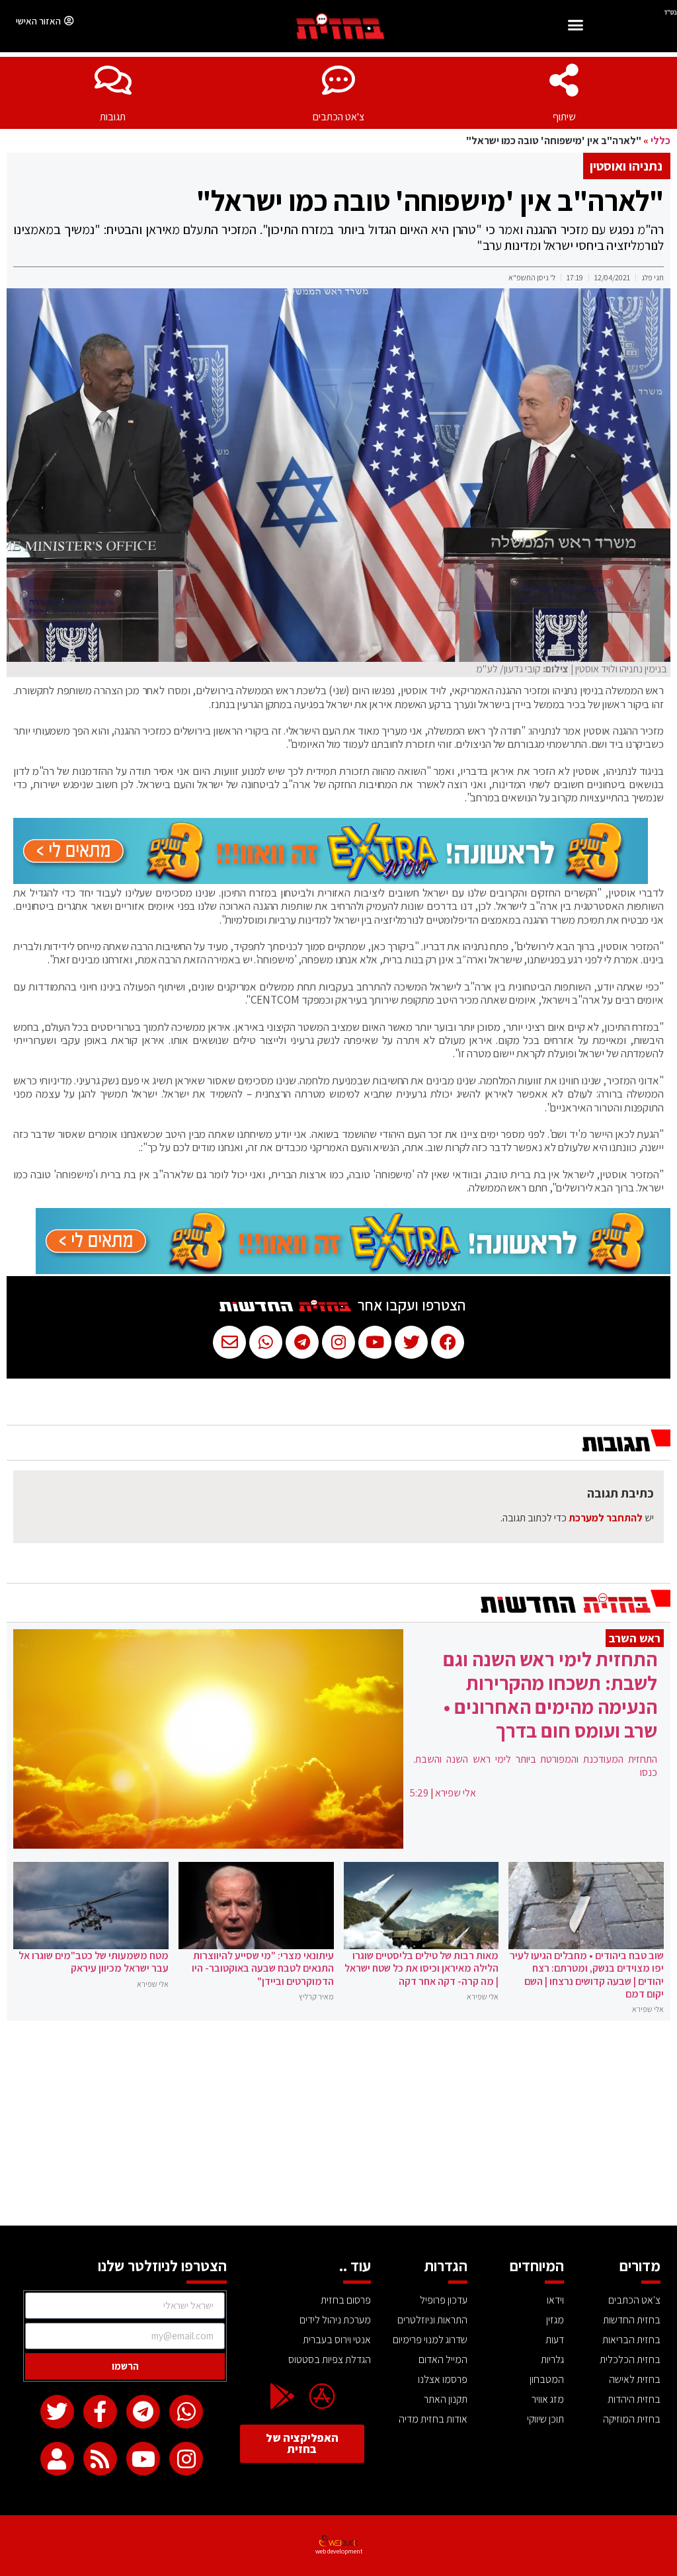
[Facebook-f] (100, 2412)
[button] (576, 27)
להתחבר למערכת (606, 1518)
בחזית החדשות (632, 2320)
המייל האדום (443, 2359)
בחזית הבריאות (631, 2340)
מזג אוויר (548, 2399)
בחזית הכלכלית (630, 2359)
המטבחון (547, 2379)
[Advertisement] (338, 2126)
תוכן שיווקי (545, 2419)
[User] (57, 2459)
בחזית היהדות (634, 2399)
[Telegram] (143, 2412)
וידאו (555, 2300)
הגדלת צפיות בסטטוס (330, 2359)
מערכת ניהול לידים (335, 2320)
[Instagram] (186, 2459)
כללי (660, 141)
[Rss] (100, 2459)
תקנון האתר (446, 2399)
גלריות (552, 2359)
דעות (555, 2340)
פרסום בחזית (346, 2300)
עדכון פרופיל (444, 2300)
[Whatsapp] (186, 2412)
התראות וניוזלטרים (432, 2320)
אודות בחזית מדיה (433, 2419)
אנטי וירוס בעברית (337, 2340)
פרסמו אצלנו (443, 2379)
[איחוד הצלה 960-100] (331, 880)
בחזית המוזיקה (632, 2419)
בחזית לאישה (635, 2379)
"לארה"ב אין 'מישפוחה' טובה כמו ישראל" (430, 200)
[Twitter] (57, 2412)
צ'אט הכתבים (338, 117)
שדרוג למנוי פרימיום (430, 2340)
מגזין (555, 2320)
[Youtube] (143, 2459)
